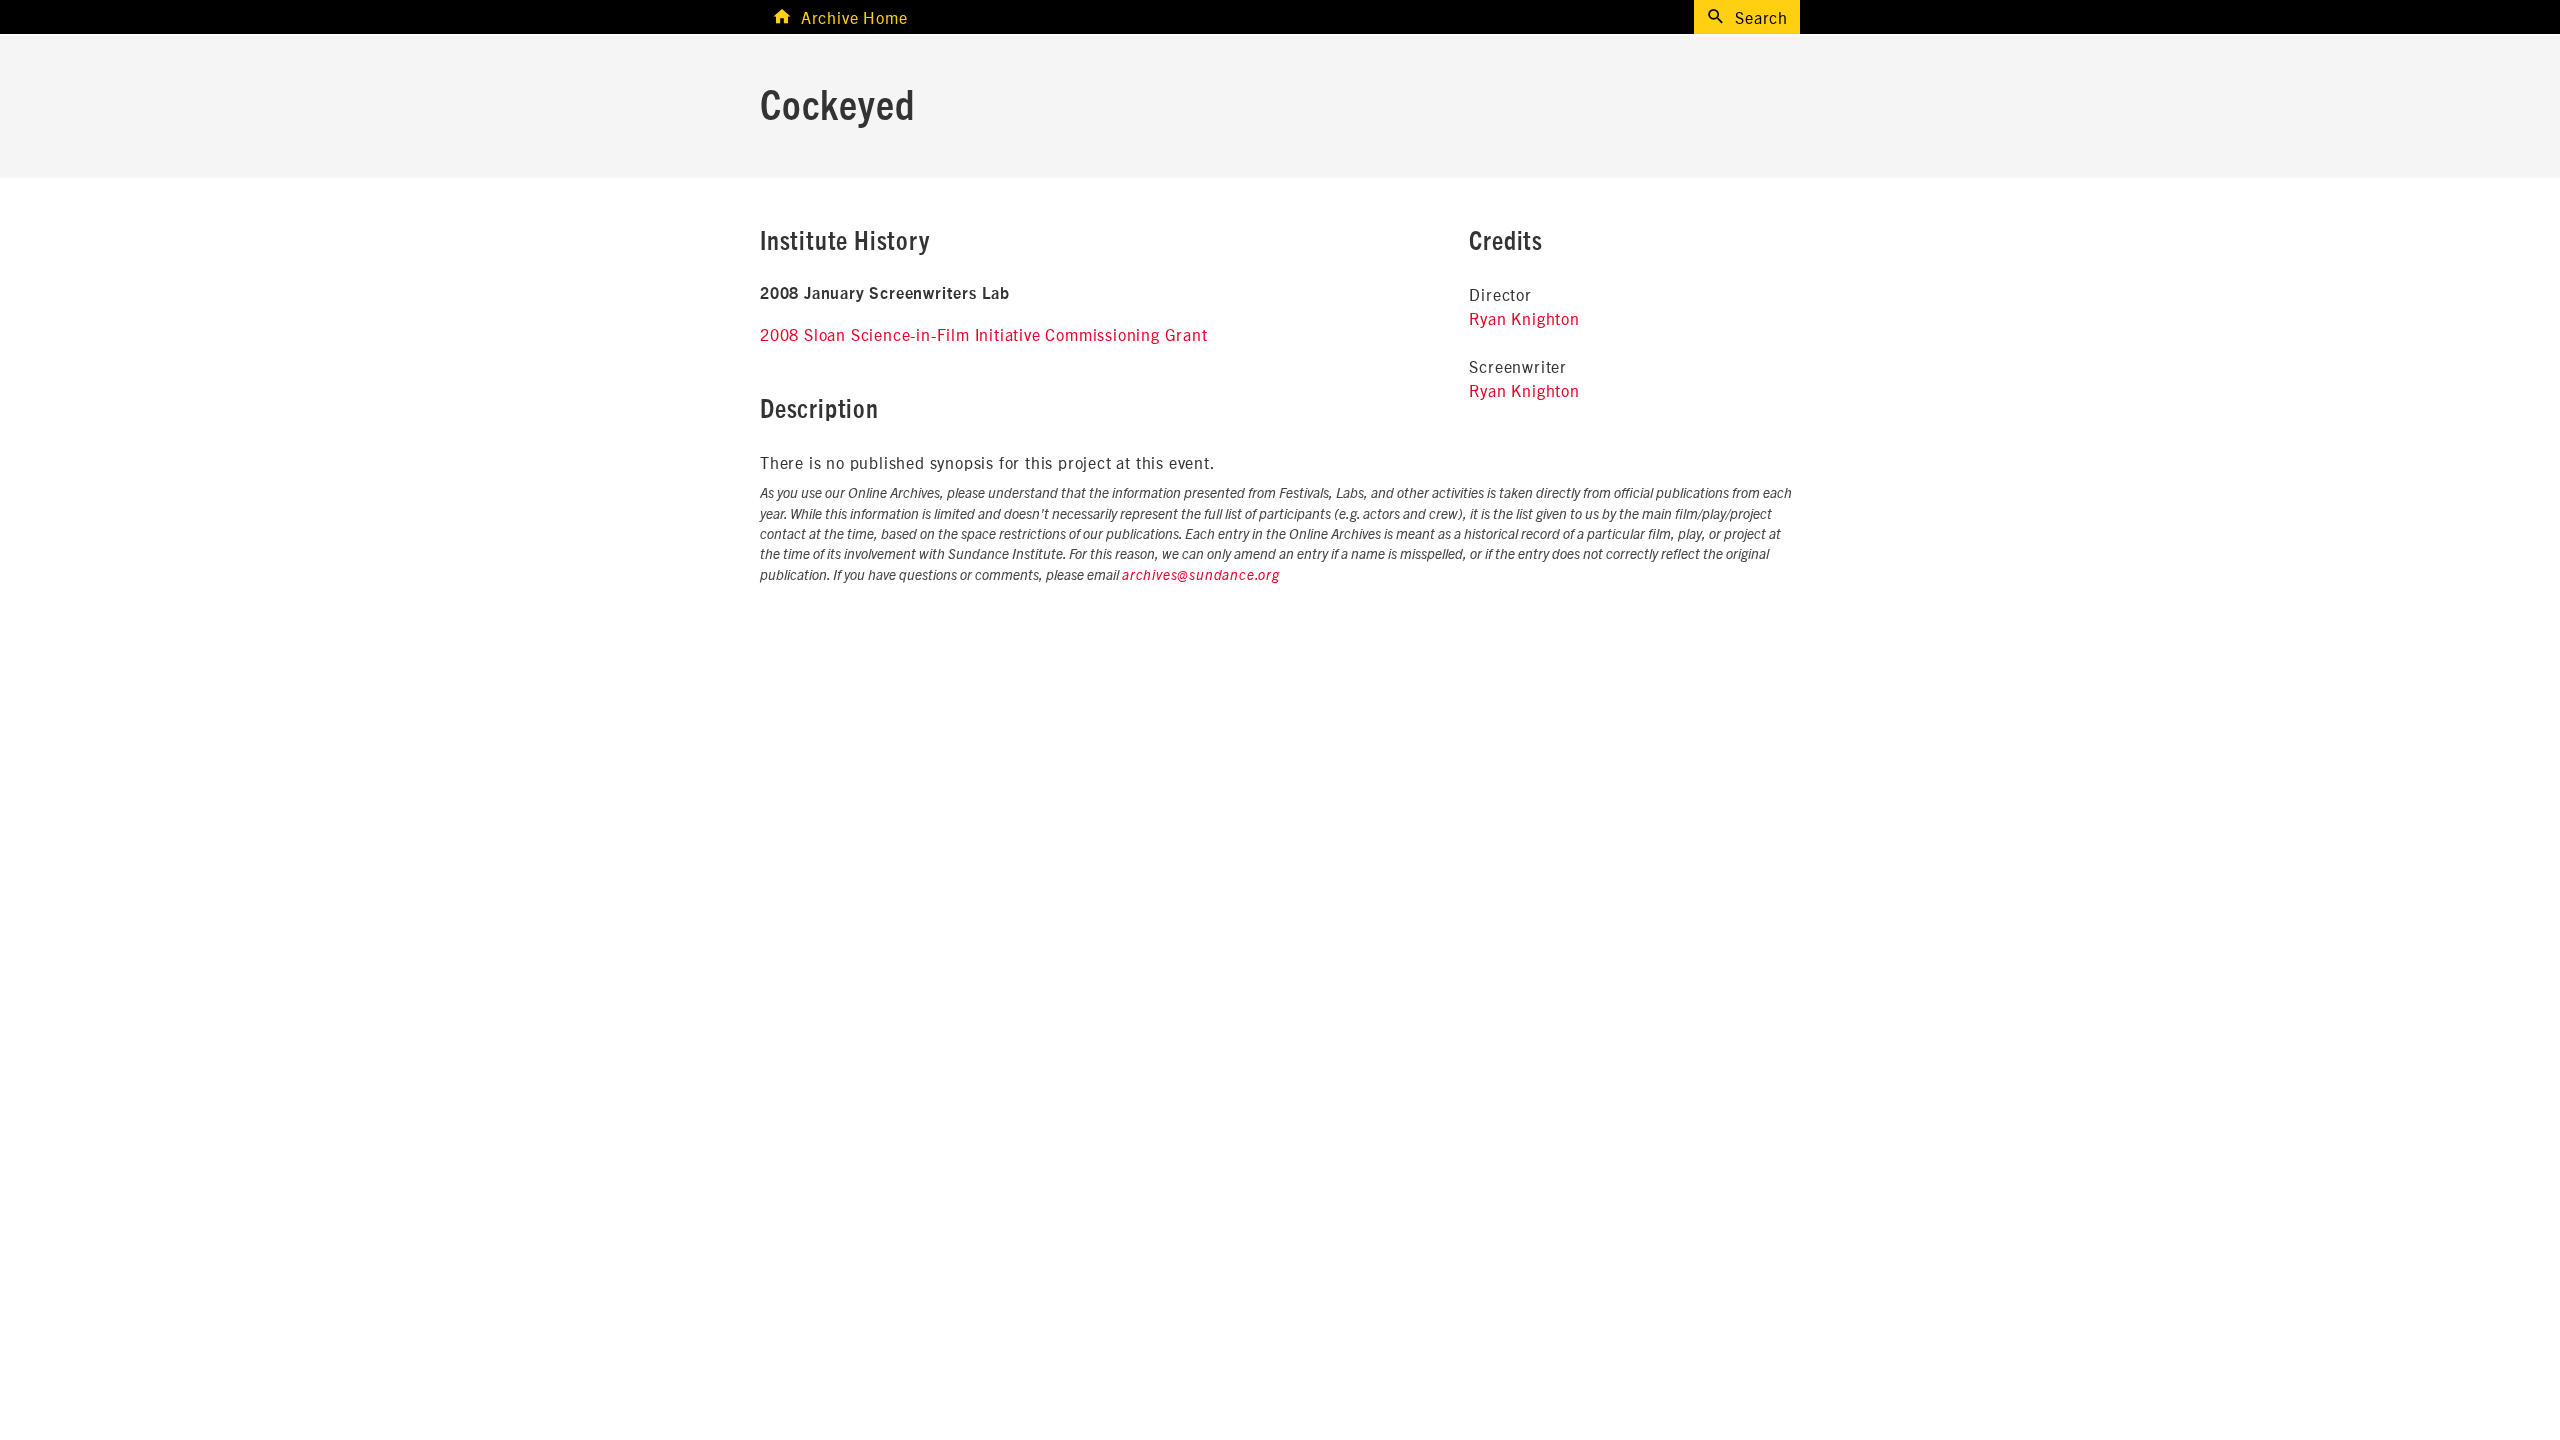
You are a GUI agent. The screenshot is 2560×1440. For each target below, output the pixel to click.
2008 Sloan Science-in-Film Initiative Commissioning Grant (984, 334)
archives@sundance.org (1201, 576)
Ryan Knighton (1524, 318)
